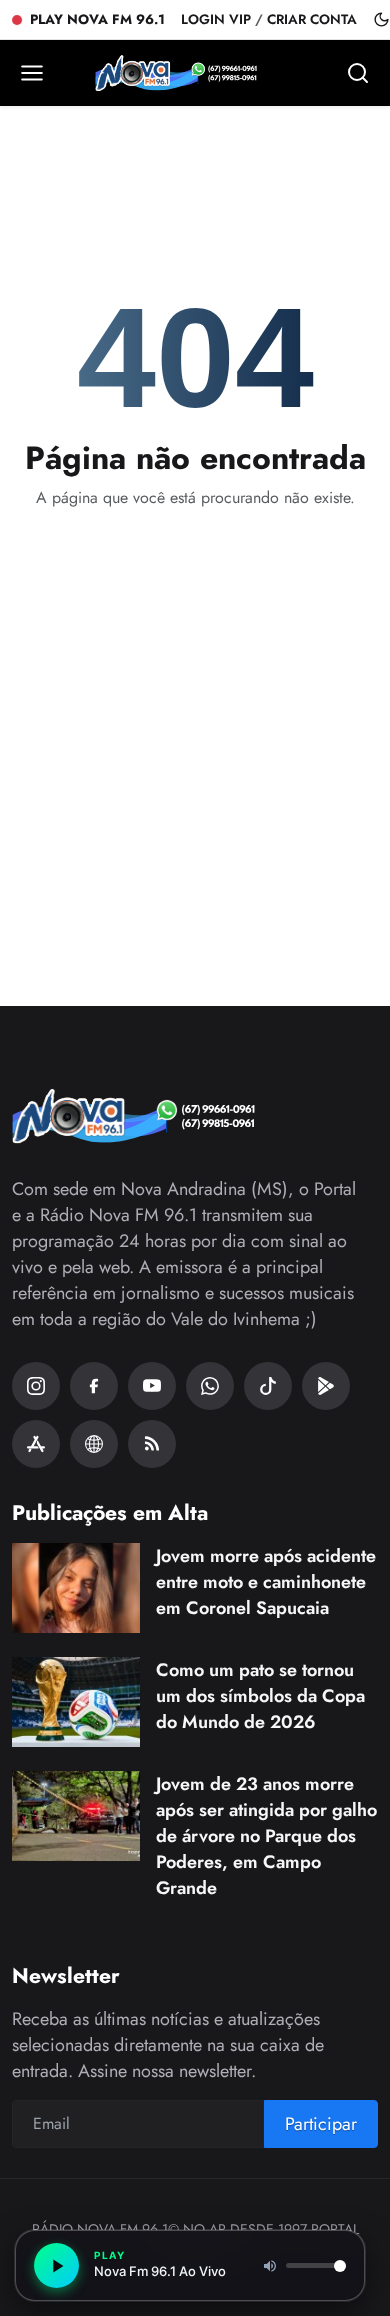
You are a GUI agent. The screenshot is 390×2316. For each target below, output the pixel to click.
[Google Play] (326, 1386)
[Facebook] (94, 1386)
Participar (321, 2124)
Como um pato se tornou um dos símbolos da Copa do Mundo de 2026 (260, 1696)
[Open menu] (32, 73)
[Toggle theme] (381, 19)
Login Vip (216, 19)
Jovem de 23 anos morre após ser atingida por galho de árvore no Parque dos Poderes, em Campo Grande (266, 1836)
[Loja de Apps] (36, 1444)
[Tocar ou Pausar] (56, 2265)
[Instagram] (36, 1386)
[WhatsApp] (210, 1386)
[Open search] (358, 73)
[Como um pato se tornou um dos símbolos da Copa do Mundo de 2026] (76, 1702)
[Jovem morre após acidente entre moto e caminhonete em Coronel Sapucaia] (76, 1588)
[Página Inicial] (195, 73)
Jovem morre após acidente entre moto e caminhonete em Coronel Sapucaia (266, 1582)
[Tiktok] (268, 1386)
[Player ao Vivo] (94, 1444)
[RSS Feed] (152, 1444)
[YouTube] (152, 1386)
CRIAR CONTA (312, 19)
